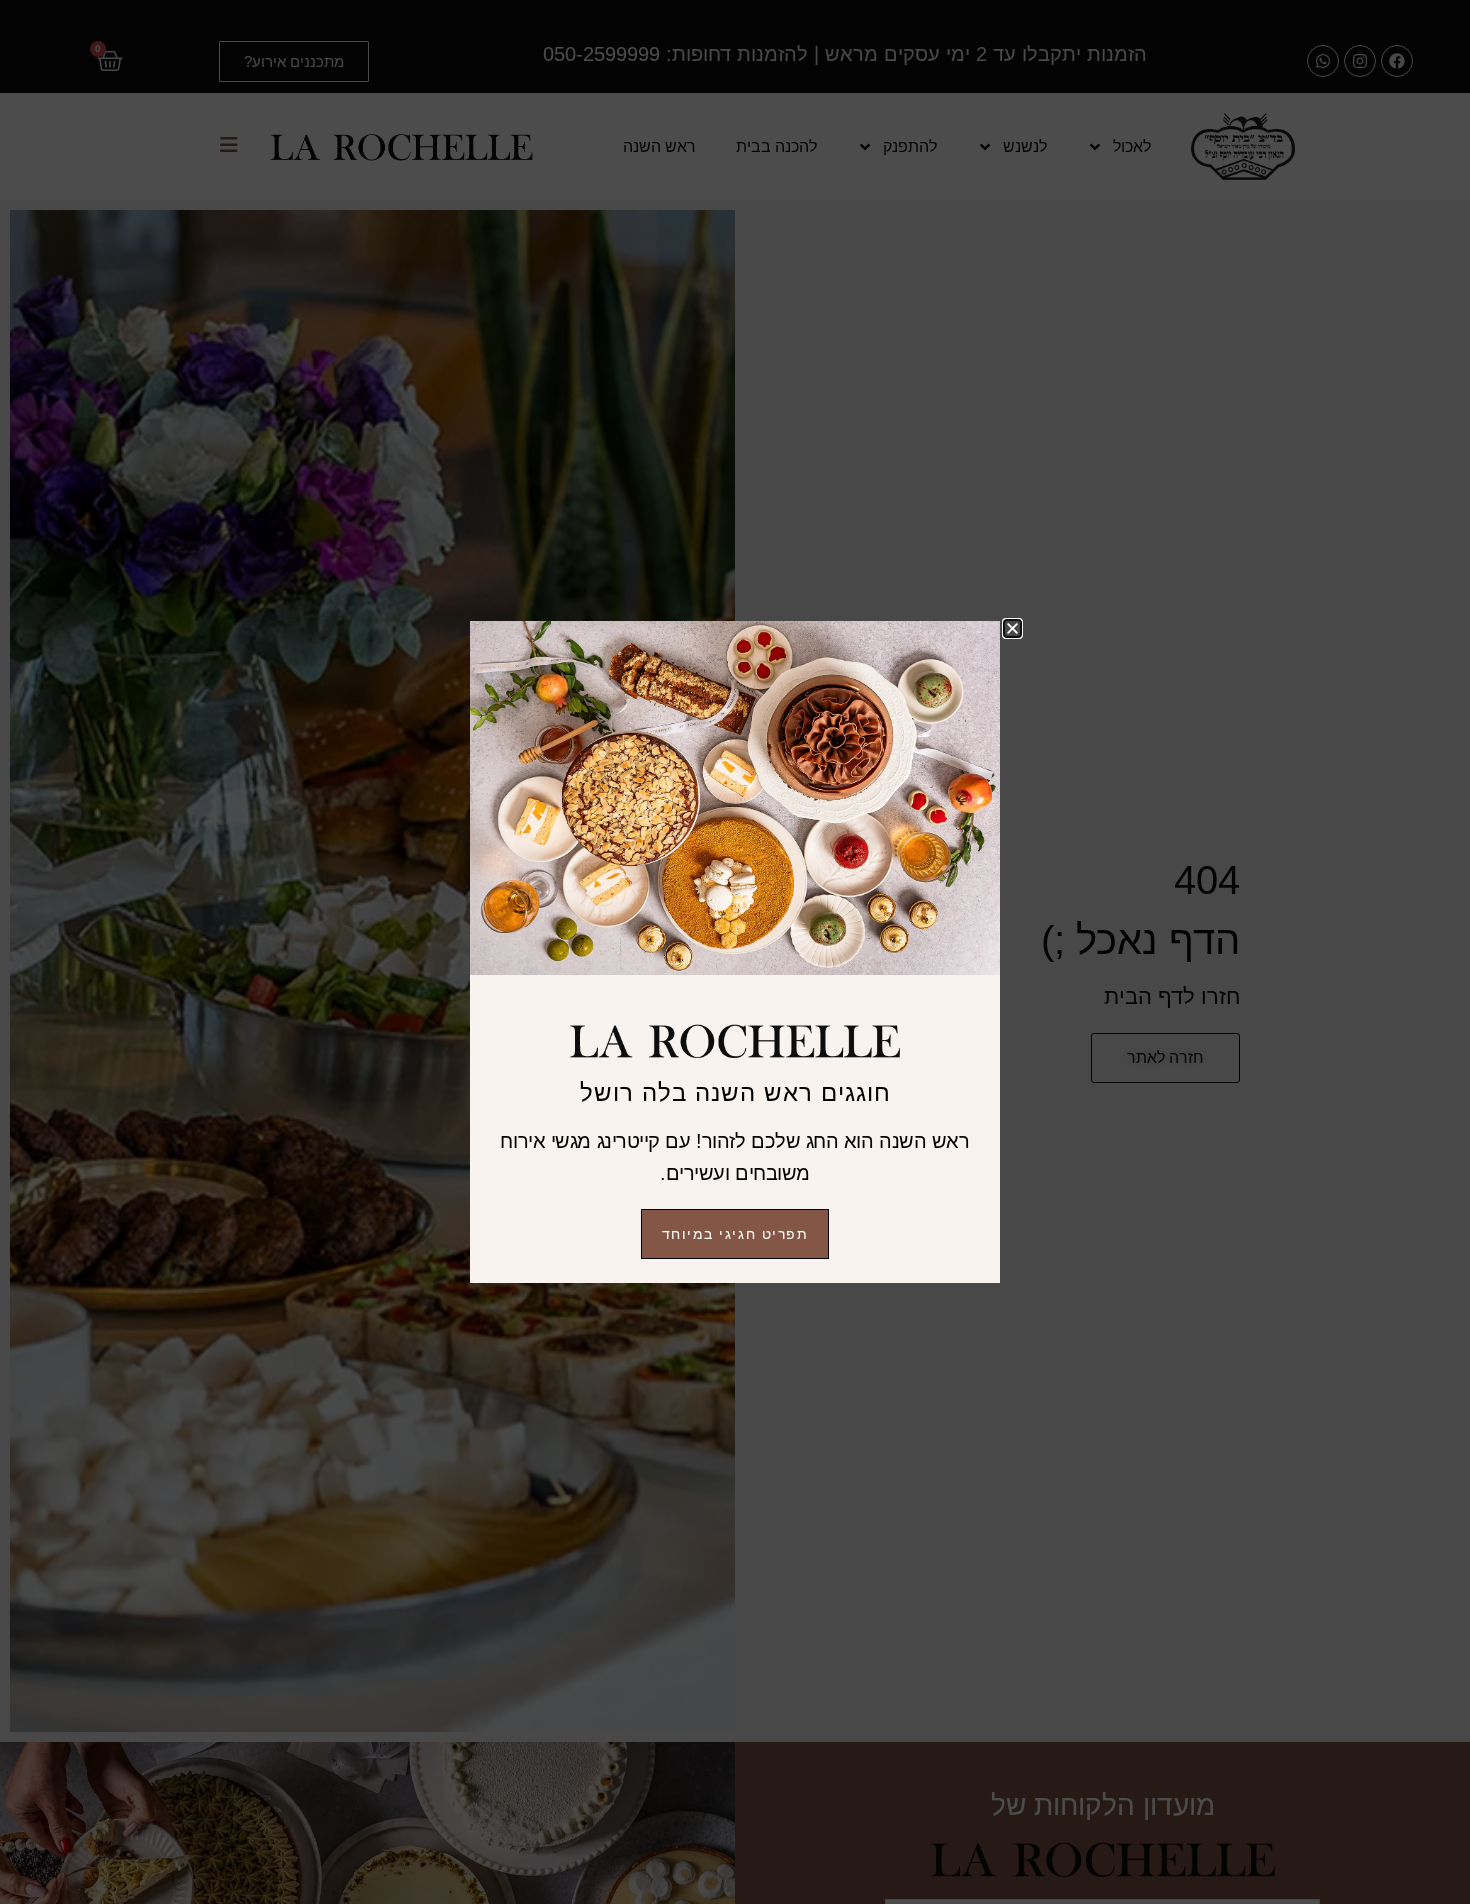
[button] (1012, 628)
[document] (735, 952)
